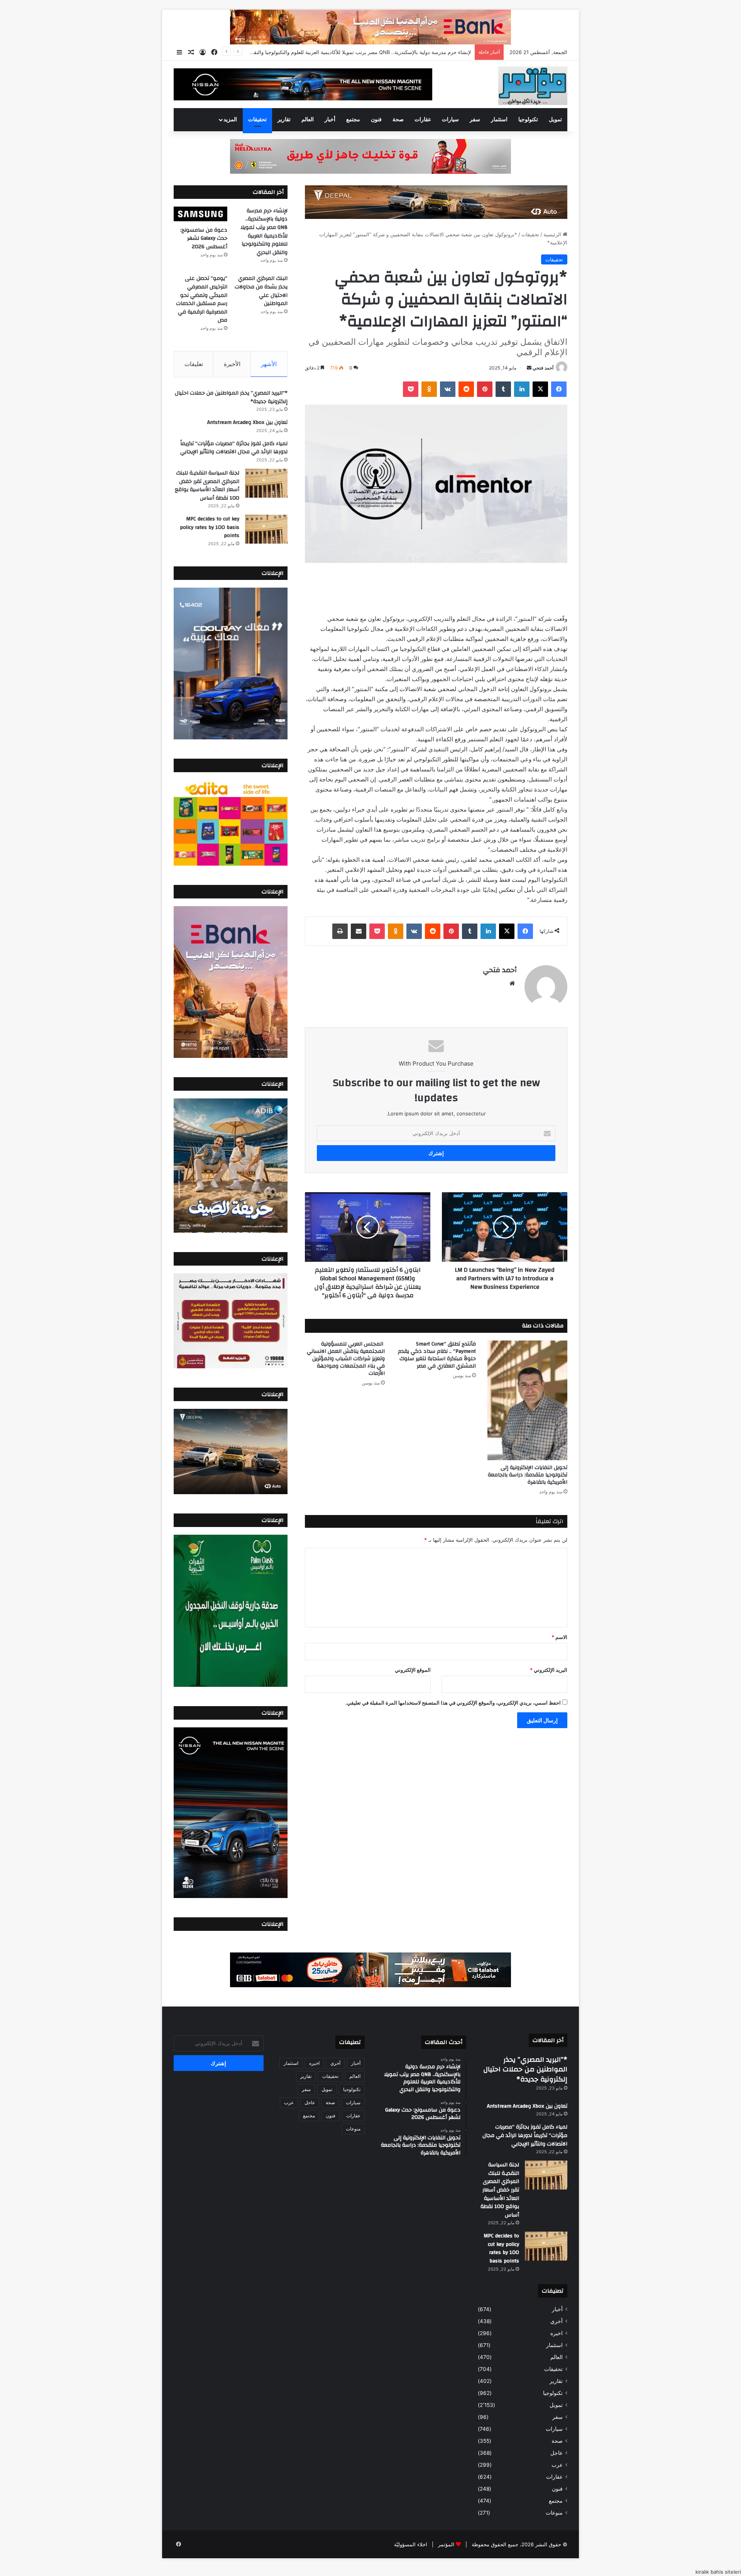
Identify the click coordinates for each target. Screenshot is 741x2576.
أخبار (330, 120)
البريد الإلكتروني (549, 1670)
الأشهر (269, 364)
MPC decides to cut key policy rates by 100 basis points (210, 527)
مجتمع (353, 120)
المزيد (230, 120)
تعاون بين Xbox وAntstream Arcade (247, 422)
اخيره (557, 2333)
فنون (376, 120)
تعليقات (194, 364)
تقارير (284, 120)
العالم (308, 120)
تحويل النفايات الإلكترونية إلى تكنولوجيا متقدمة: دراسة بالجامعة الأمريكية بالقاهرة (528, 1475)
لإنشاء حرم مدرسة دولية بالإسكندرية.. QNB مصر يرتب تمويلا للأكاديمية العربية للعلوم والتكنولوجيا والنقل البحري (264, 232)
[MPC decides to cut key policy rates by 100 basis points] (266, 529)
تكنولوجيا (528, 120)
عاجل (557, 2453)
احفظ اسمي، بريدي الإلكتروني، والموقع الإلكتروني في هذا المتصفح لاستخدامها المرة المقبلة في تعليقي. (453, 1703)
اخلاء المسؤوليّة (411, 2544)
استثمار (499, 120)
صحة (398, 120)
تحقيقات (257, 120)
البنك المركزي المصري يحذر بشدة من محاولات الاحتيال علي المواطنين (261, 291)
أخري (557, 2321)
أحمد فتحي (543, 368)
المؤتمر (446, 2544)
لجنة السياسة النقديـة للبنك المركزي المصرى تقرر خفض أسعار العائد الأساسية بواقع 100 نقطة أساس (207, 486)
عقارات (423, 120)
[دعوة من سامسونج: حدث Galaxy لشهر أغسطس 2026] (200, 214)
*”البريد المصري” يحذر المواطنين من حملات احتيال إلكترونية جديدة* (231, 397)
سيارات (450, 120)
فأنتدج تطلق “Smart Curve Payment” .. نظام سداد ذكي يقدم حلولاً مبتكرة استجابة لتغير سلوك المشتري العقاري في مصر (437, 1355)
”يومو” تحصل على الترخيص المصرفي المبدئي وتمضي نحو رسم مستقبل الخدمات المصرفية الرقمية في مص (202, 299)
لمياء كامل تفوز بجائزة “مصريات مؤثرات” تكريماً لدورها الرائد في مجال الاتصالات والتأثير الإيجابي (234, 448)
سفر (475, 120)
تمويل (555, 120)
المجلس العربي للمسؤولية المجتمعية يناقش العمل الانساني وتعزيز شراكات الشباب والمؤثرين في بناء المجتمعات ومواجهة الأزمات (346, 1359)
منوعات (554, 2513)
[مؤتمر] (533, 86)
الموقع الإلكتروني (413, 1670)
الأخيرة (232, 364)
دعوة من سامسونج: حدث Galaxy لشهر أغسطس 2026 (411, 52)
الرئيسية (553, 234)
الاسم (559, 1637)
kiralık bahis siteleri (718, 2572)
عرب (557, 2465)
